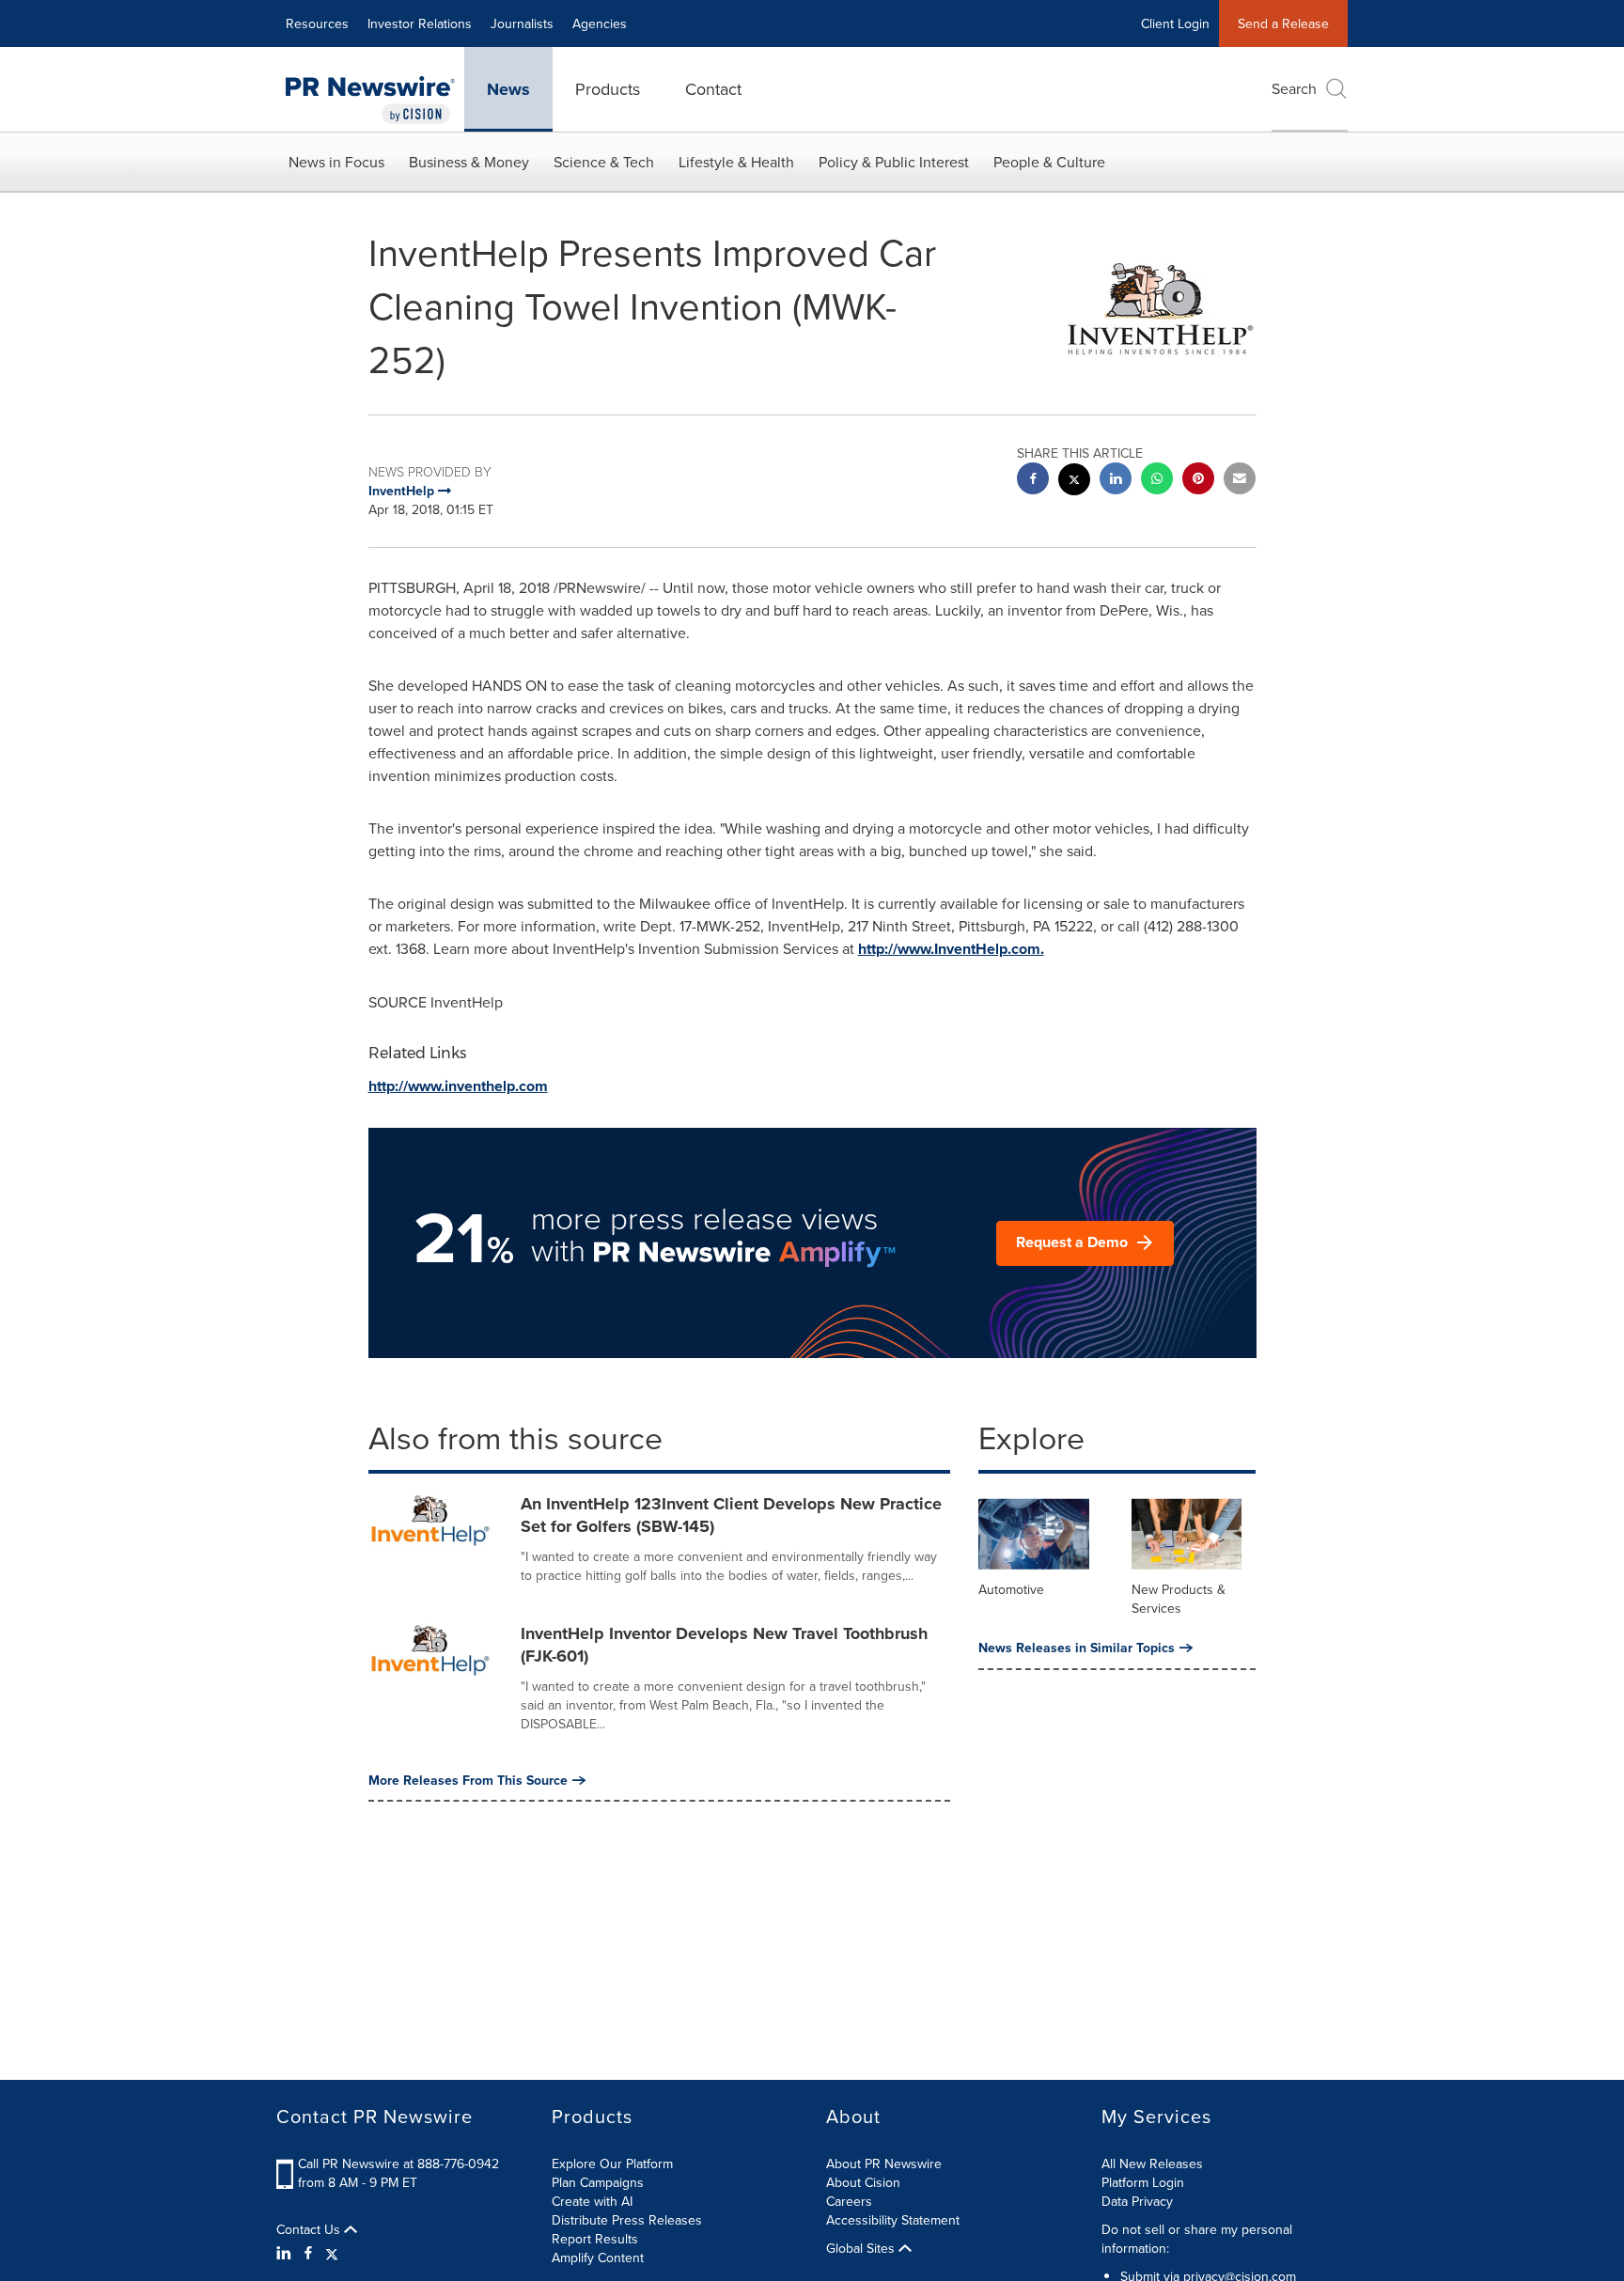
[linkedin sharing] (1116, 481)
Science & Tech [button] (604, 162)
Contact (713, 89)
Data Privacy (1137, 2201)
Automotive (1011, 1589)
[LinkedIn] (286, 2253)
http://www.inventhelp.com (458, 1086)
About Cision (863, 2182)
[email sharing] (1240, 481)
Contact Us (310, 2229)
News (508, 89)
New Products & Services (1179, 1599)
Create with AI (592, 2201)
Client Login (1175, 23)
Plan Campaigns (598, 2182)
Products (608, 89)
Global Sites (862, 2248)
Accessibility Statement (893, 2220)
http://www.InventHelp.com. (951, 949)
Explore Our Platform (612, 2164)
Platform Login (1143, 2182)
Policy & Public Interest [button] (894, 162)
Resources (317, 23)
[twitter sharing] (1074, 482)
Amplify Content (598, 2258)
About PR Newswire (884, 2164)
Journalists (522, 23)
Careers (849, 2201)
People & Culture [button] (1049, 162)
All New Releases (1152, 2164)
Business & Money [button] (469, 162)
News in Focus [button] (336, 162)
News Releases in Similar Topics (1077, 1648)
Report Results (595, 2239)
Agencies (600, 23)
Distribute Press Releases (627, 2220)
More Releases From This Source (468, 1780)
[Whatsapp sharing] (1157, 481)
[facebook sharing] (1033, 481)
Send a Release (1283, 23)
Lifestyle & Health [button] (736, 162)
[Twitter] (332, 2253)
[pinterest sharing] (1198, 481)
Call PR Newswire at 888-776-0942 (398, 2164)
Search (1294, 88)
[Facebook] (308, 2253)
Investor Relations (420, 23)
